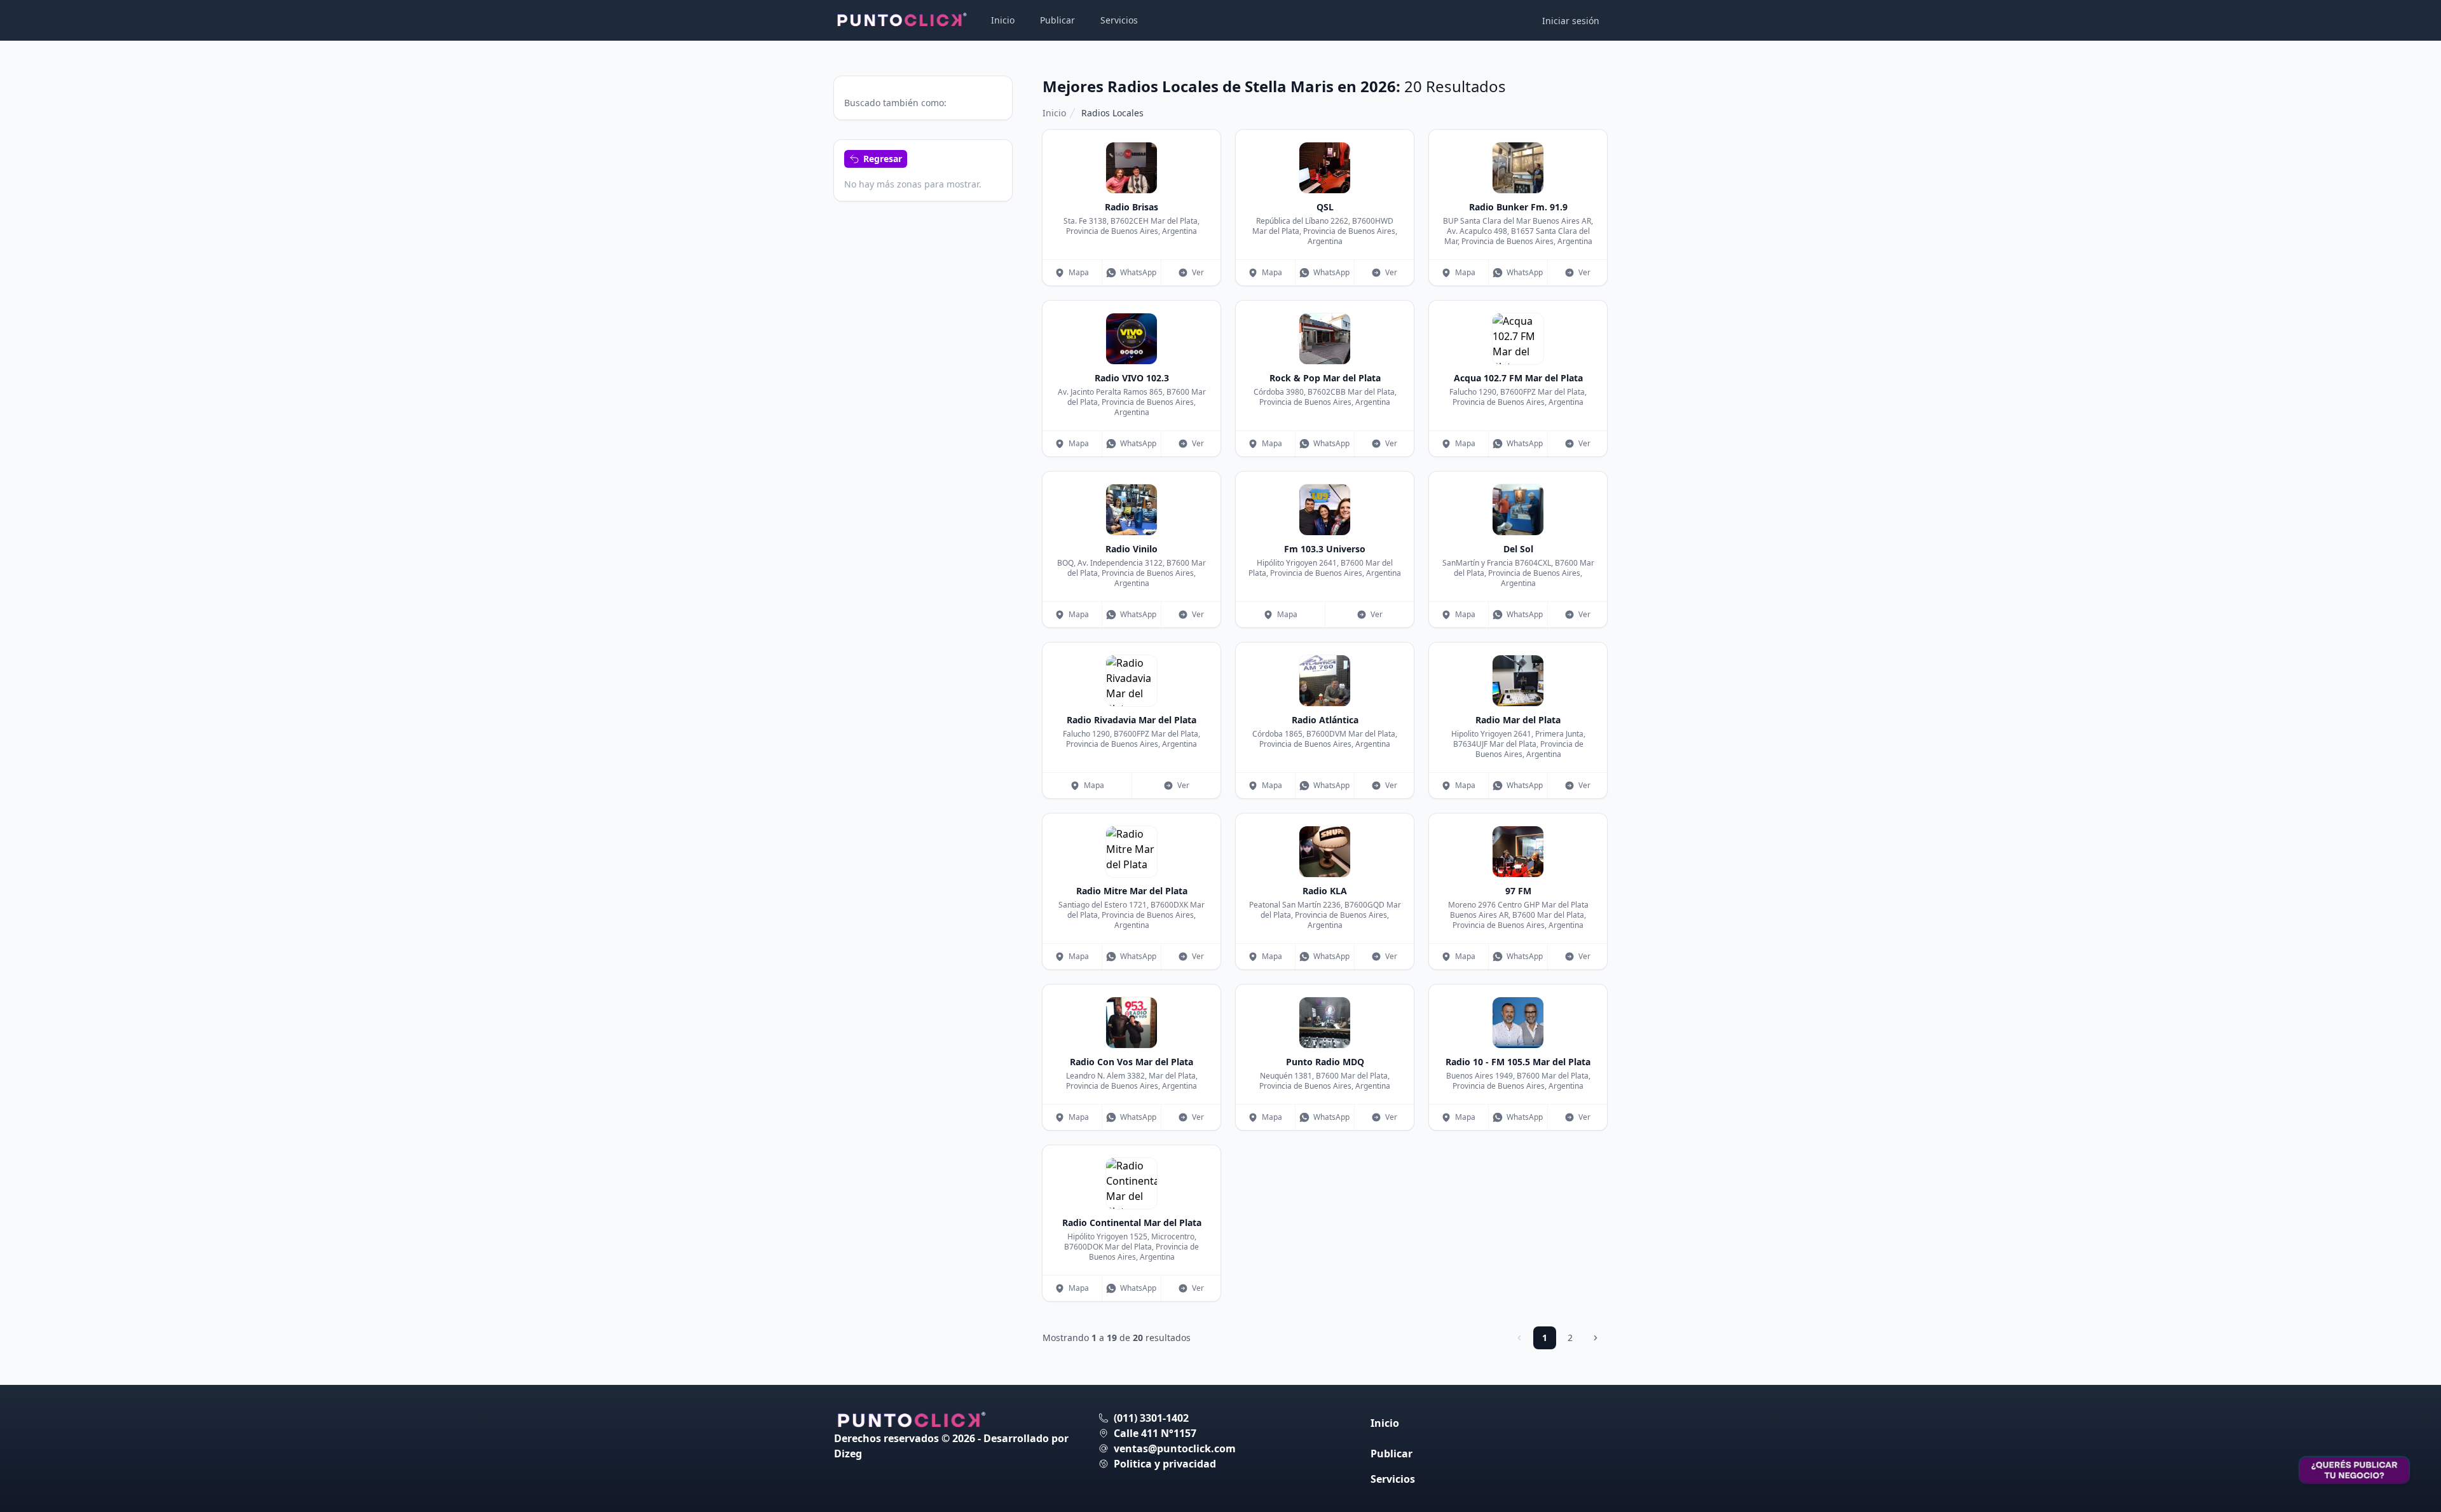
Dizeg (848, 1454)
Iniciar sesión (1571, 21)
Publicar (1057, 20)
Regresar (883, 159)
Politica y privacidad (1165, 1464)
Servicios (1119, 20)
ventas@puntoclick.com (1175, 1448)
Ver (1198, 272)
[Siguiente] (1596, 1338)
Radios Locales (1112, 113)
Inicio (1003, 20)
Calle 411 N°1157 (1155, 1433)
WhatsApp (1138, 272)
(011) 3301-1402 (1151, 1418)
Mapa (1079, 272)
